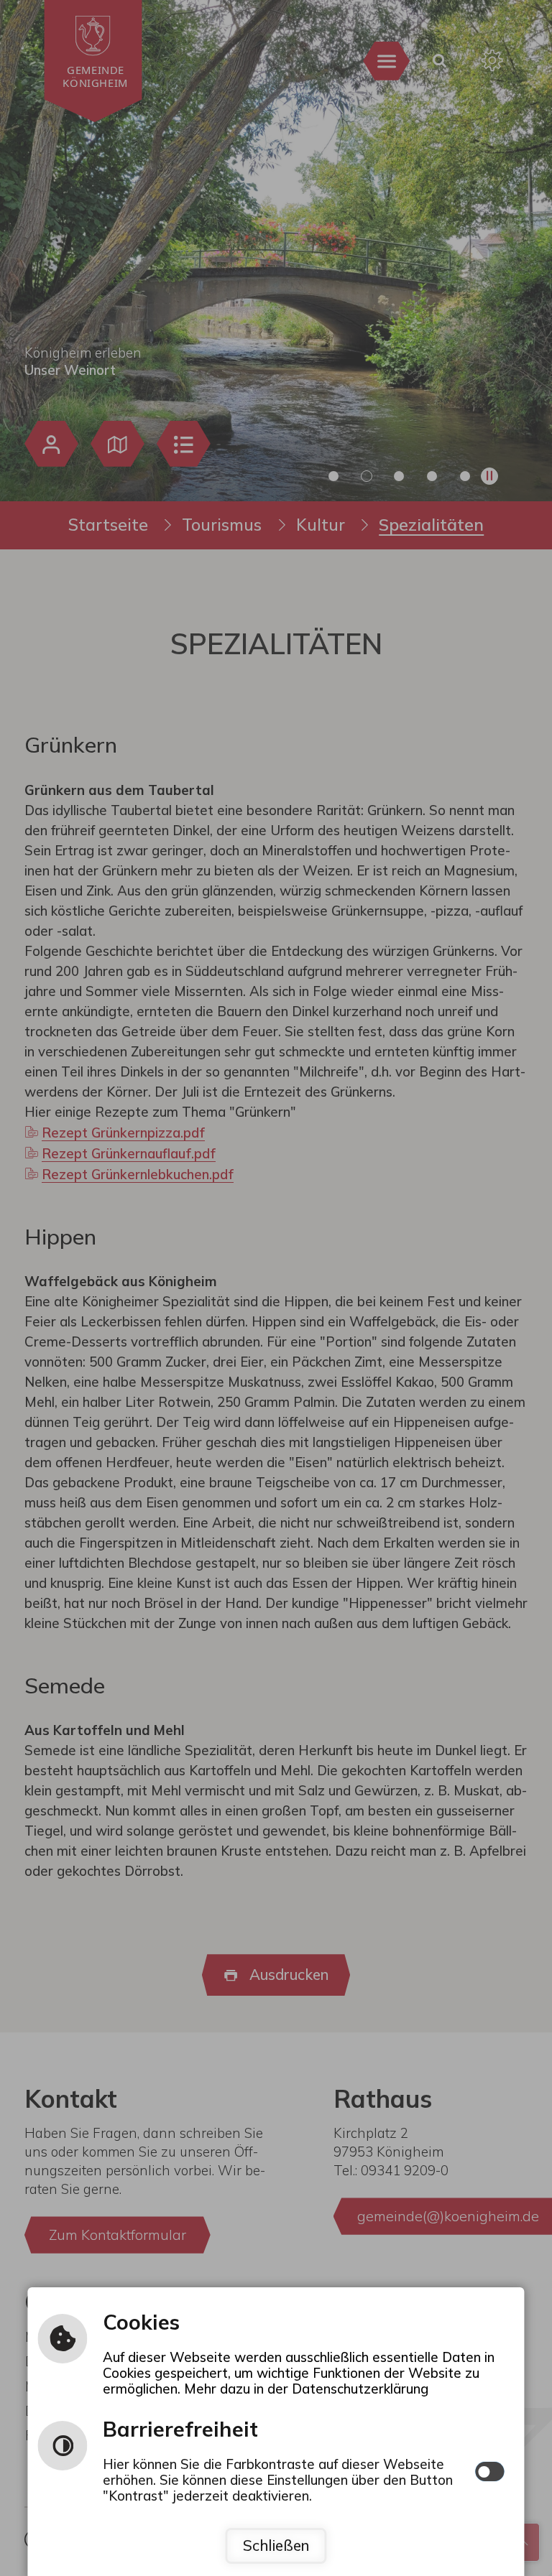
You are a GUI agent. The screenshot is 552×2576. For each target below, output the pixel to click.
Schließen (276, 2545)
